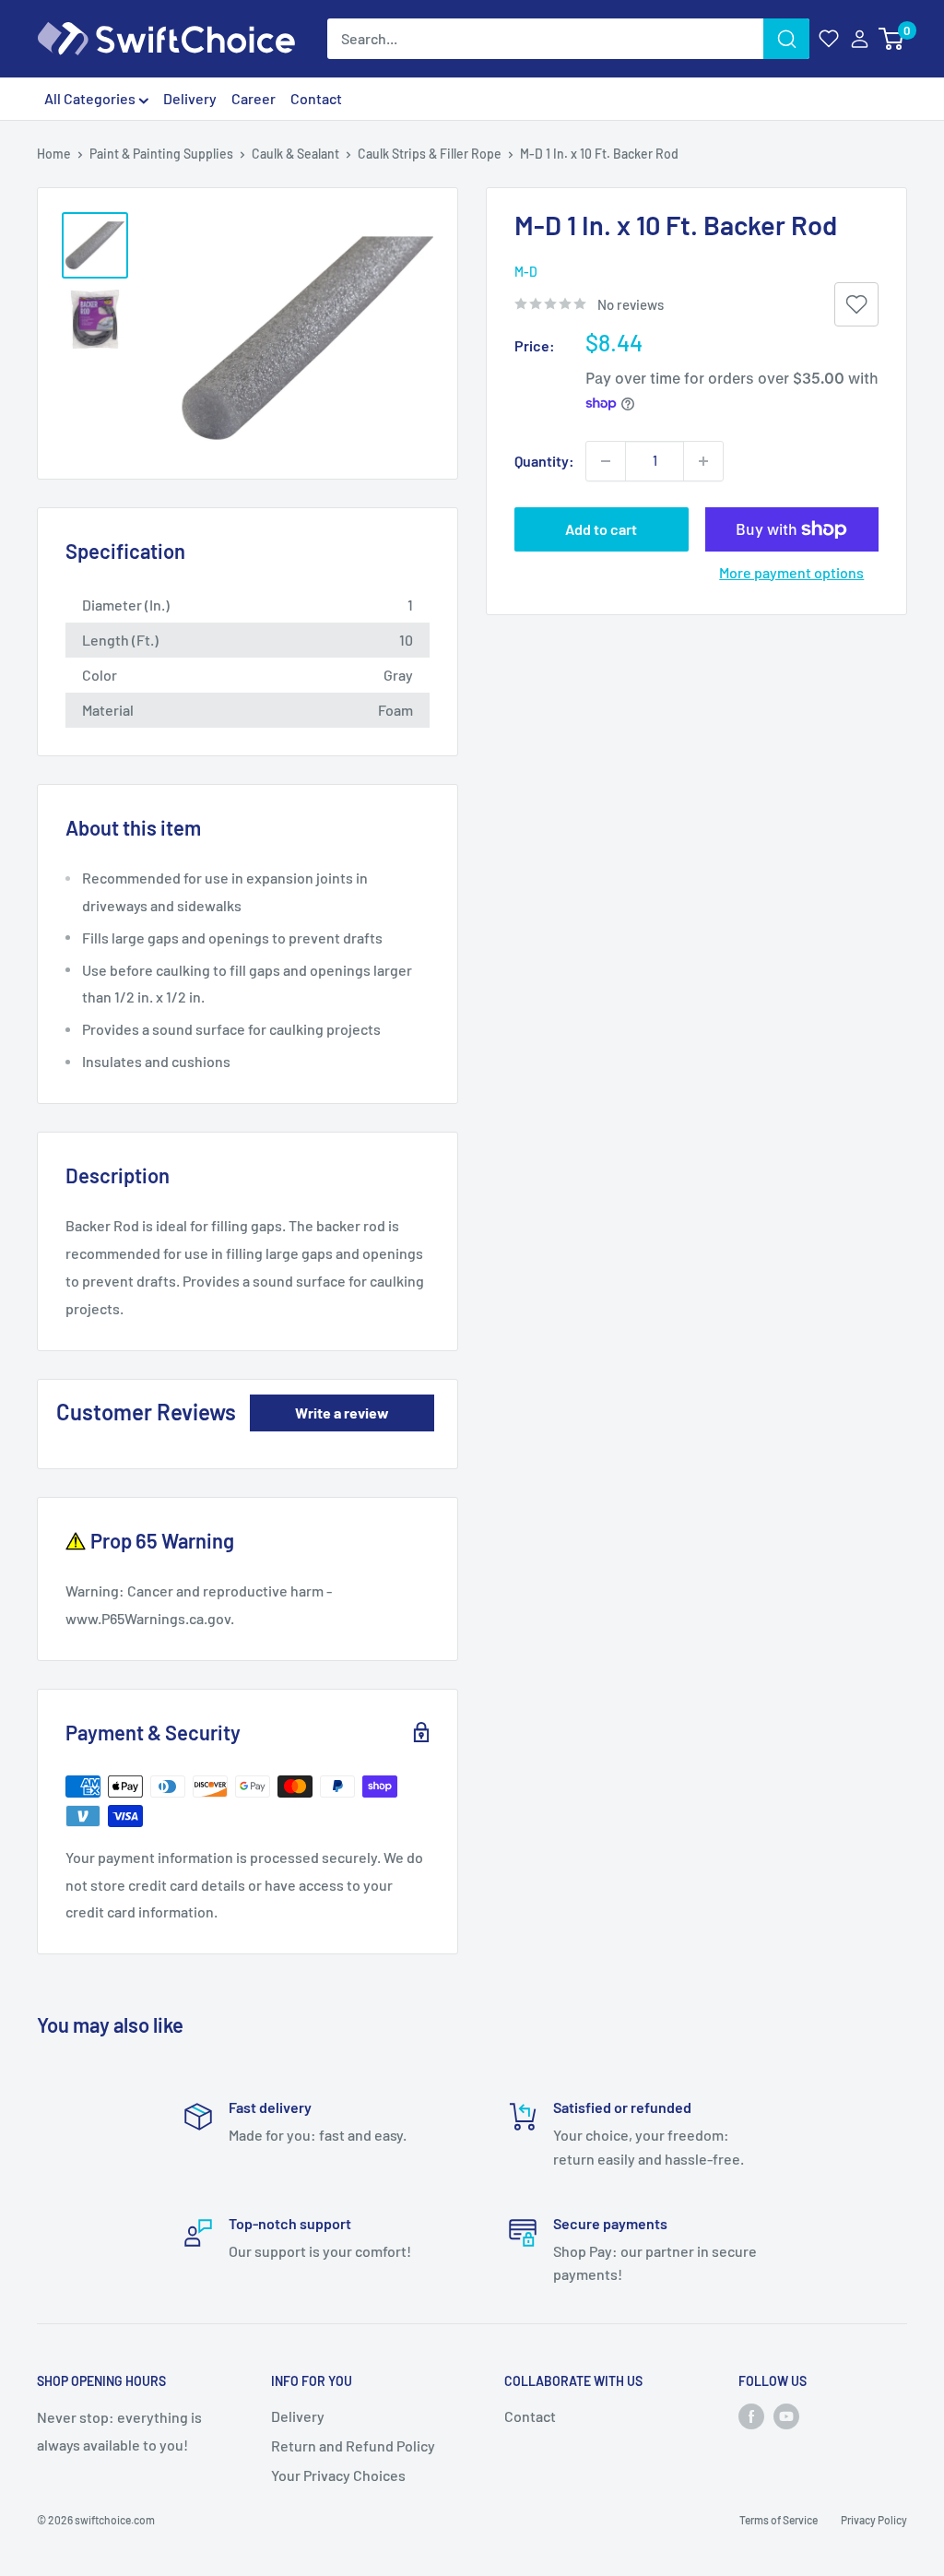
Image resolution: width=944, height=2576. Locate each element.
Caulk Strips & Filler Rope (430, 154)
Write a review (342, 1413)
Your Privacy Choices (338, 2475)
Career (254, 98)
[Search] (786, 39)
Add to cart (601, 529)
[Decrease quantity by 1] (606, 461)
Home (54, 154)
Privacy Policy (874, 2520)
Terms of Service (779, 2520)
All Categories (91, 98)
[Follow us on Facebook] (751, 2416)
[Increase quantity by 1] (703, 461)
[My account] (860, 39)
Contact (316, 98)
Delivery (190, 98)
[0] (892, 39)
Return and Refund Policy (353, 2445)
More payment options (791, 572)
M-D (526, 272)
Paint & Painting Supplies (161, 154)
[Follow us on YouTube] (786, 2416)
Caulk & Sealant (295, 154)
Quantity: (544, 461)
